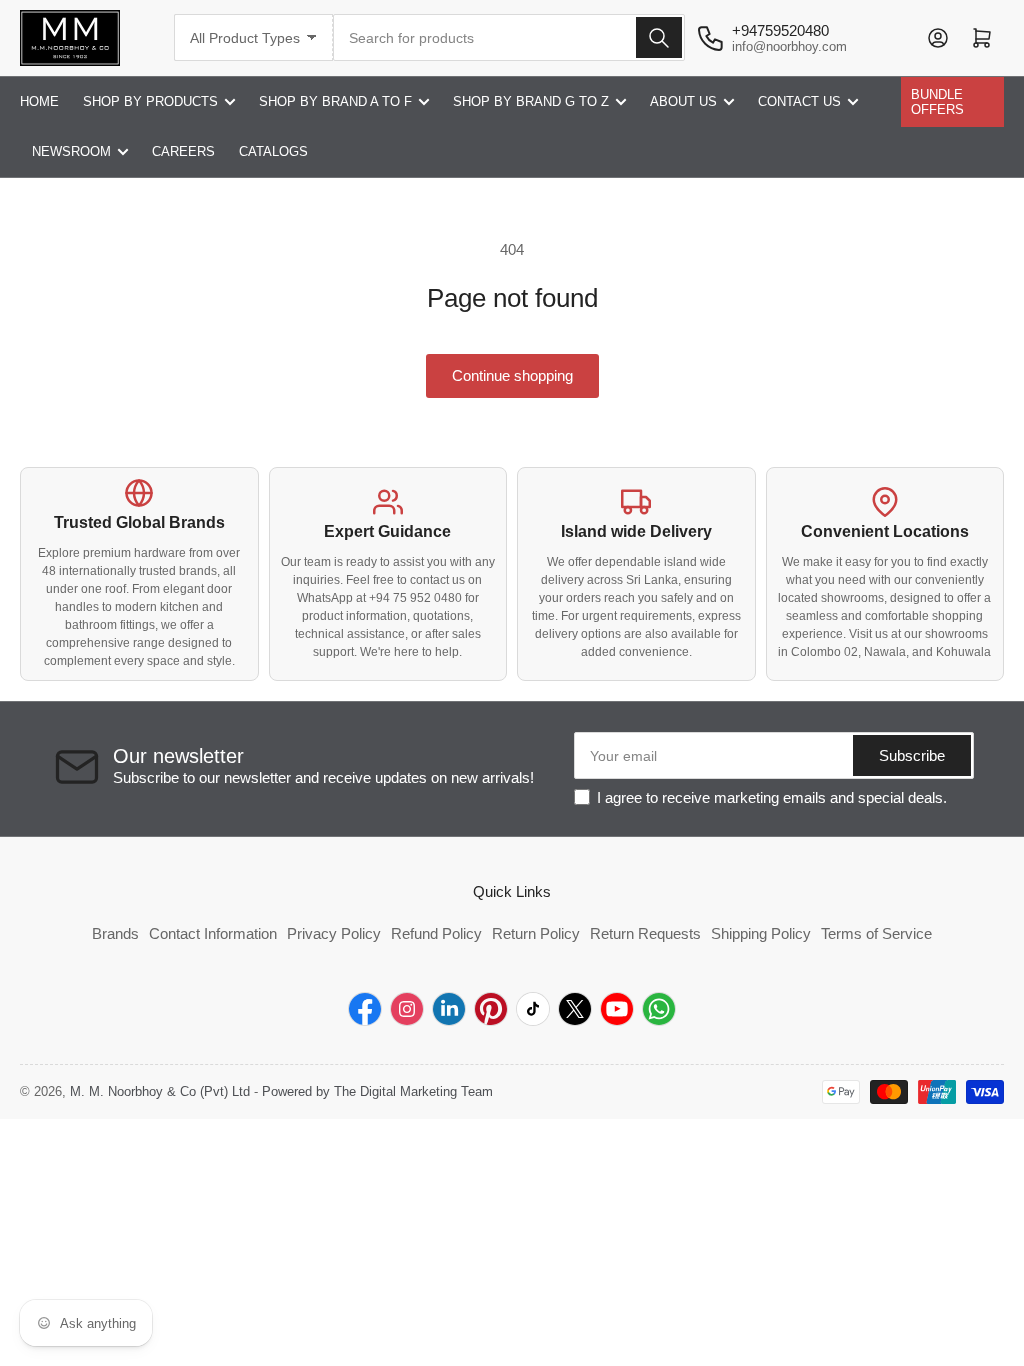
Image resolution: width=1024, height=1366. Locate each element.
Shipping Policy (761, 933)
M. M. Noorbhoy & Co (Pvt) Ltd (160, 1091)
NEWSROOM (71, 151)
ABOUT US (683, 101)
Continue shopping (512, 375)
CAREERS (183, 151)
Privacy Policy (334, 933)
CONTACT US (799, 101)
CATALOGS (273, 151)
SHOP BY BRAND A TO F (335, 101)
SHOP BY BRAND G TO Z (531, 101)
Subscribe (912, 755)
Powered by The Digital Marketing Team (377, 1091)
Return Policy (536, 933)
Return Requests (645, 933)
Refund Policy (436, 933)
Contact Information (213, 933)
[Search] (659, 37)
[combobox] (509, 37)
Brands (115, 933)
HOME (39, 101)
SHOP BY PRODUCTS (150, 101)
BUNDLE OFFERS (937, 102)
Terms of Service (876, 933)
